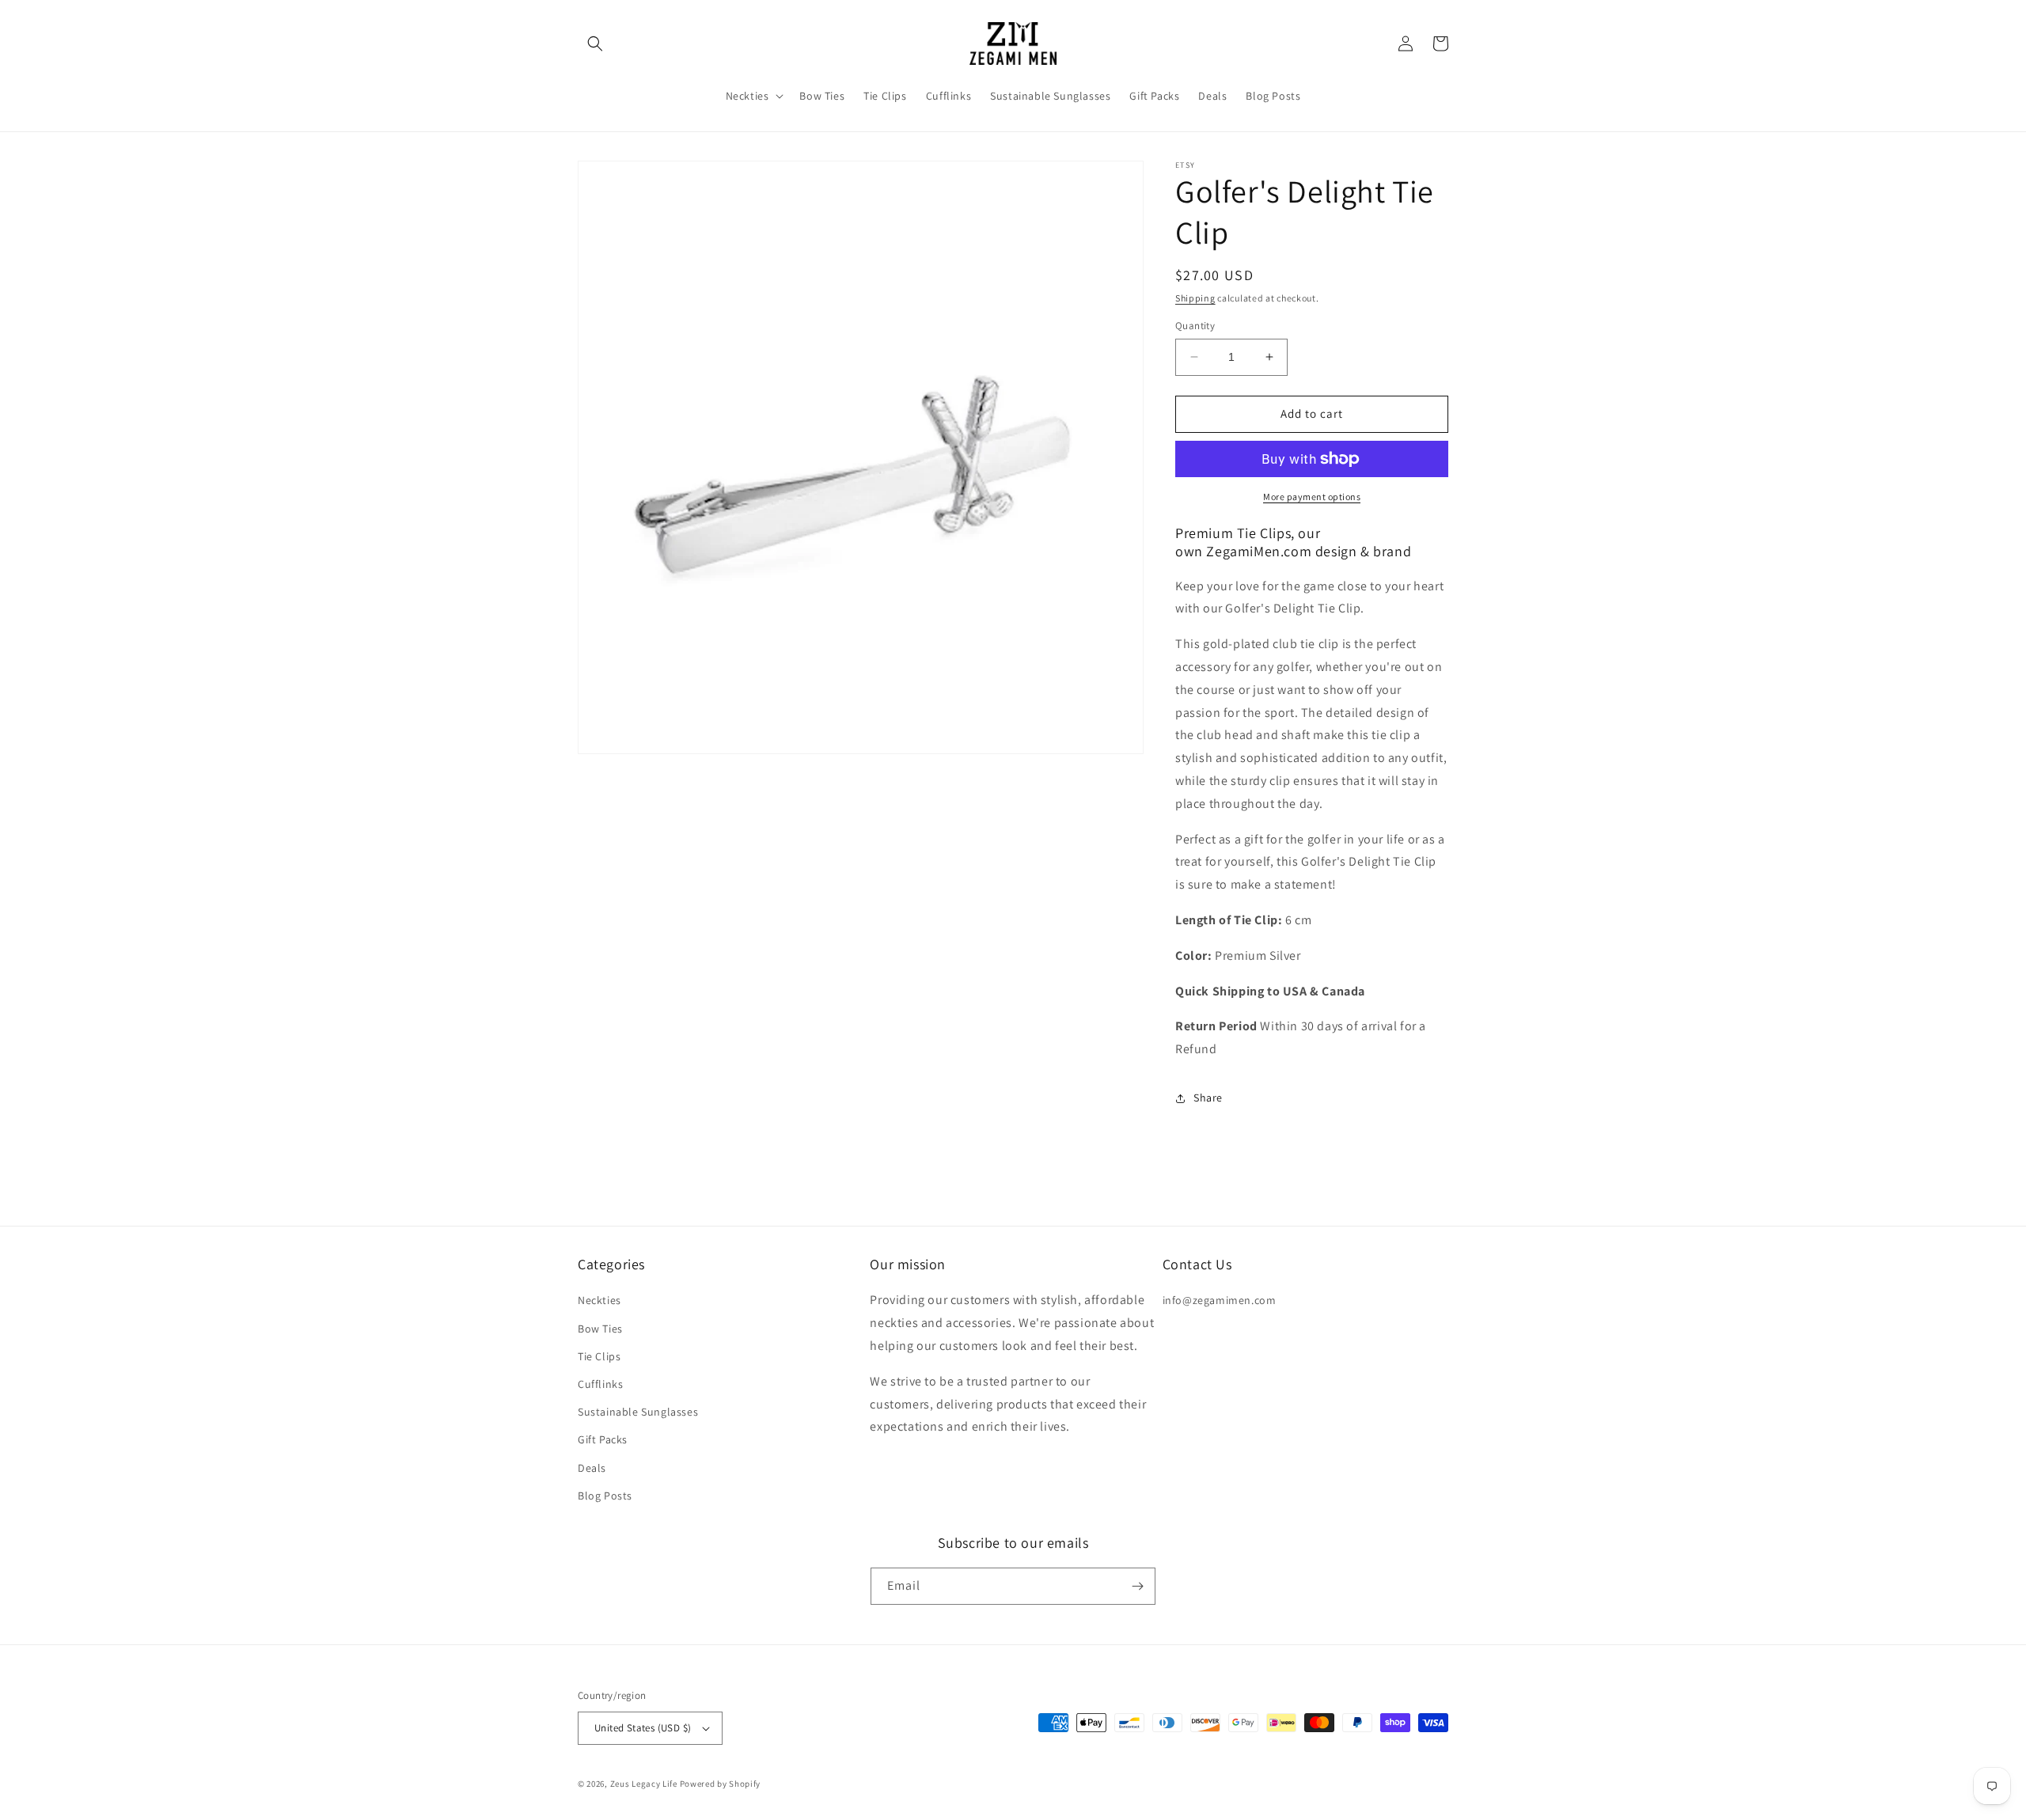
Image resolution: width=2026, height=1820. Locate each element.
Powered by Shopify (721, 1784)
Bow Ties (600, 1329)
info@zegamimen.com (1220, 1300)
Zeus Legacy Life (644, 1784)
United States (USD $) (643, 1728)
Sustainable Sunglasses (638, 1412)
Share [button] (1208, 1098)
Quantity (1195, 326)
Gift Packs (603, 1439)
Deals (592, 1468)
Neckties (599, 1300)
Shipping (1195, 298)
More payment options (1312, 497)
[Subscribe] (1137, 1586)
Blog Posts (605, 1496)
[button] (595, 44)
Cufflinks (600, 1384)
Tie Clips (599, 1356)
